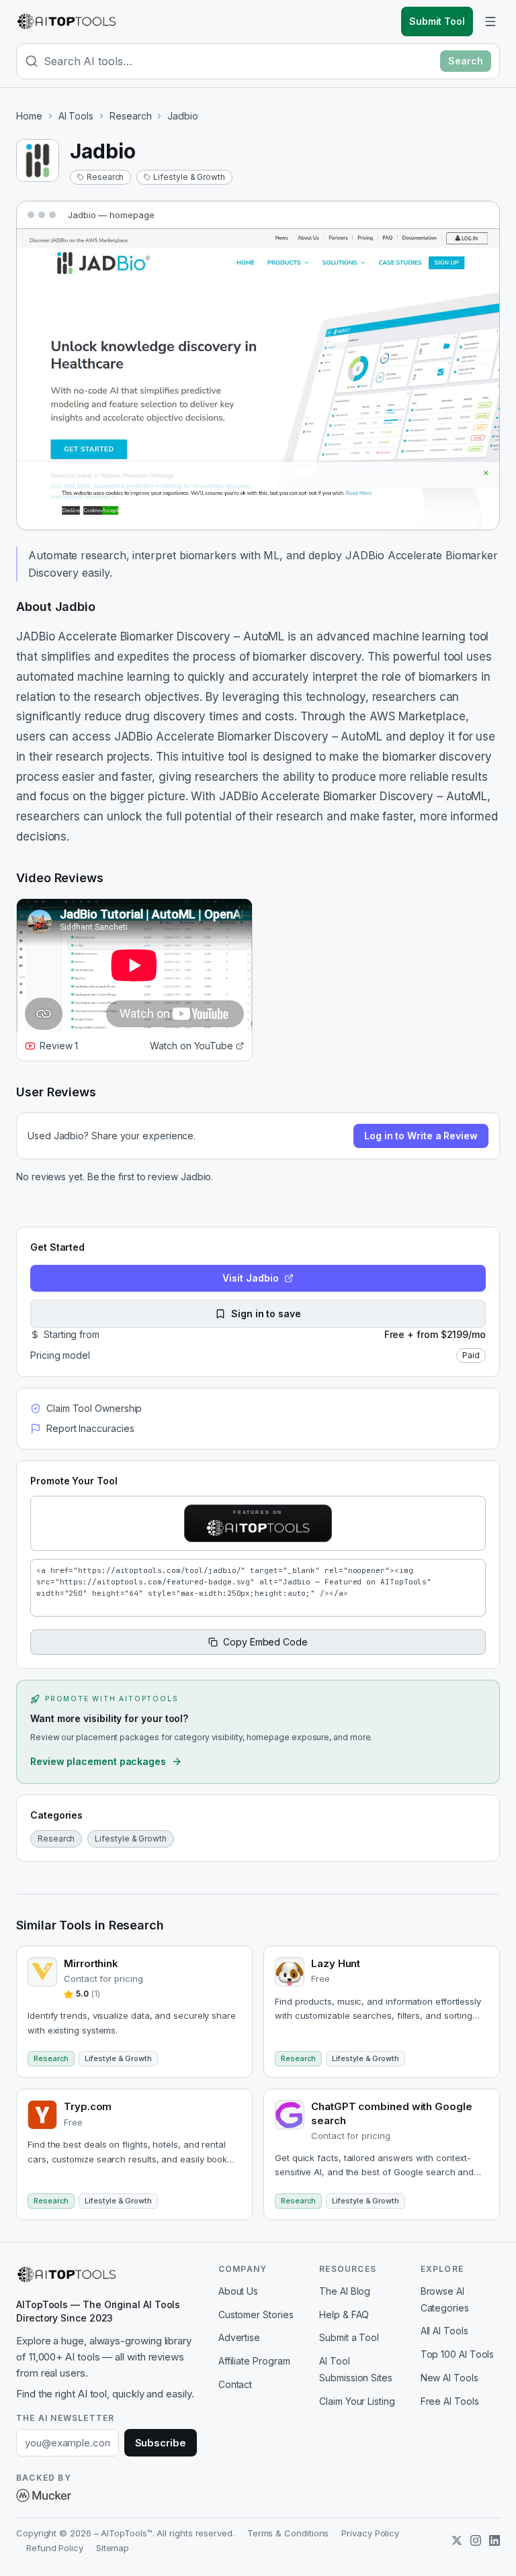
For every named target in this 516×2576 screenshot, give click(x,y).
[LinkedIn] (494, 2540)
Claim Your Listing (357, 2401)
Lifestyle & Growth (189, 177)
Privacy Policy (370, 2533)
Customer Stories (256, 2315)
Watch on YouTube (191, 1046)
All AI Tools (444, 2331)
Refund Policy (55, 2548)
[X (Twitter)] (457, 2540)
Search (466, 61)
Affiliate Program (254, 2361)
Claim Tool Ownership (94, 1408)
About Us (238, 2291)
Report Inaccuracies (90, 1428)
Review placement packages (98, 1761)
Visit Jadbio (250, 1278)
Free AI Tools (450, 2401)
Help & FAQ (344, 2315)
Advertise (239, 2337)
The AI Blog (345, 2291)
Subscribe (161, 2443)
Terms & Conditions (288, 2533)
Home (29, 116)
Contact (235, 2384)
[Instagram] (476, 2540)
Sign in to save (266, 1314)
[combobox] (239, 61)
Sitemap (113, 2548)
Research (130, 116)
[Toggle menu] (490, 21)
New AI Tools (449, 2378)
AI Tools (76, 116)
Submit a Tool (349, 2337)
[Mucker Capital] (44, 2495)
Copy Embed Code (265, 1642)
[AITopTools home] (67, 21)
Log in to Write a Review (421, 1136)
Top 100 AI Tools (458, 2354)
